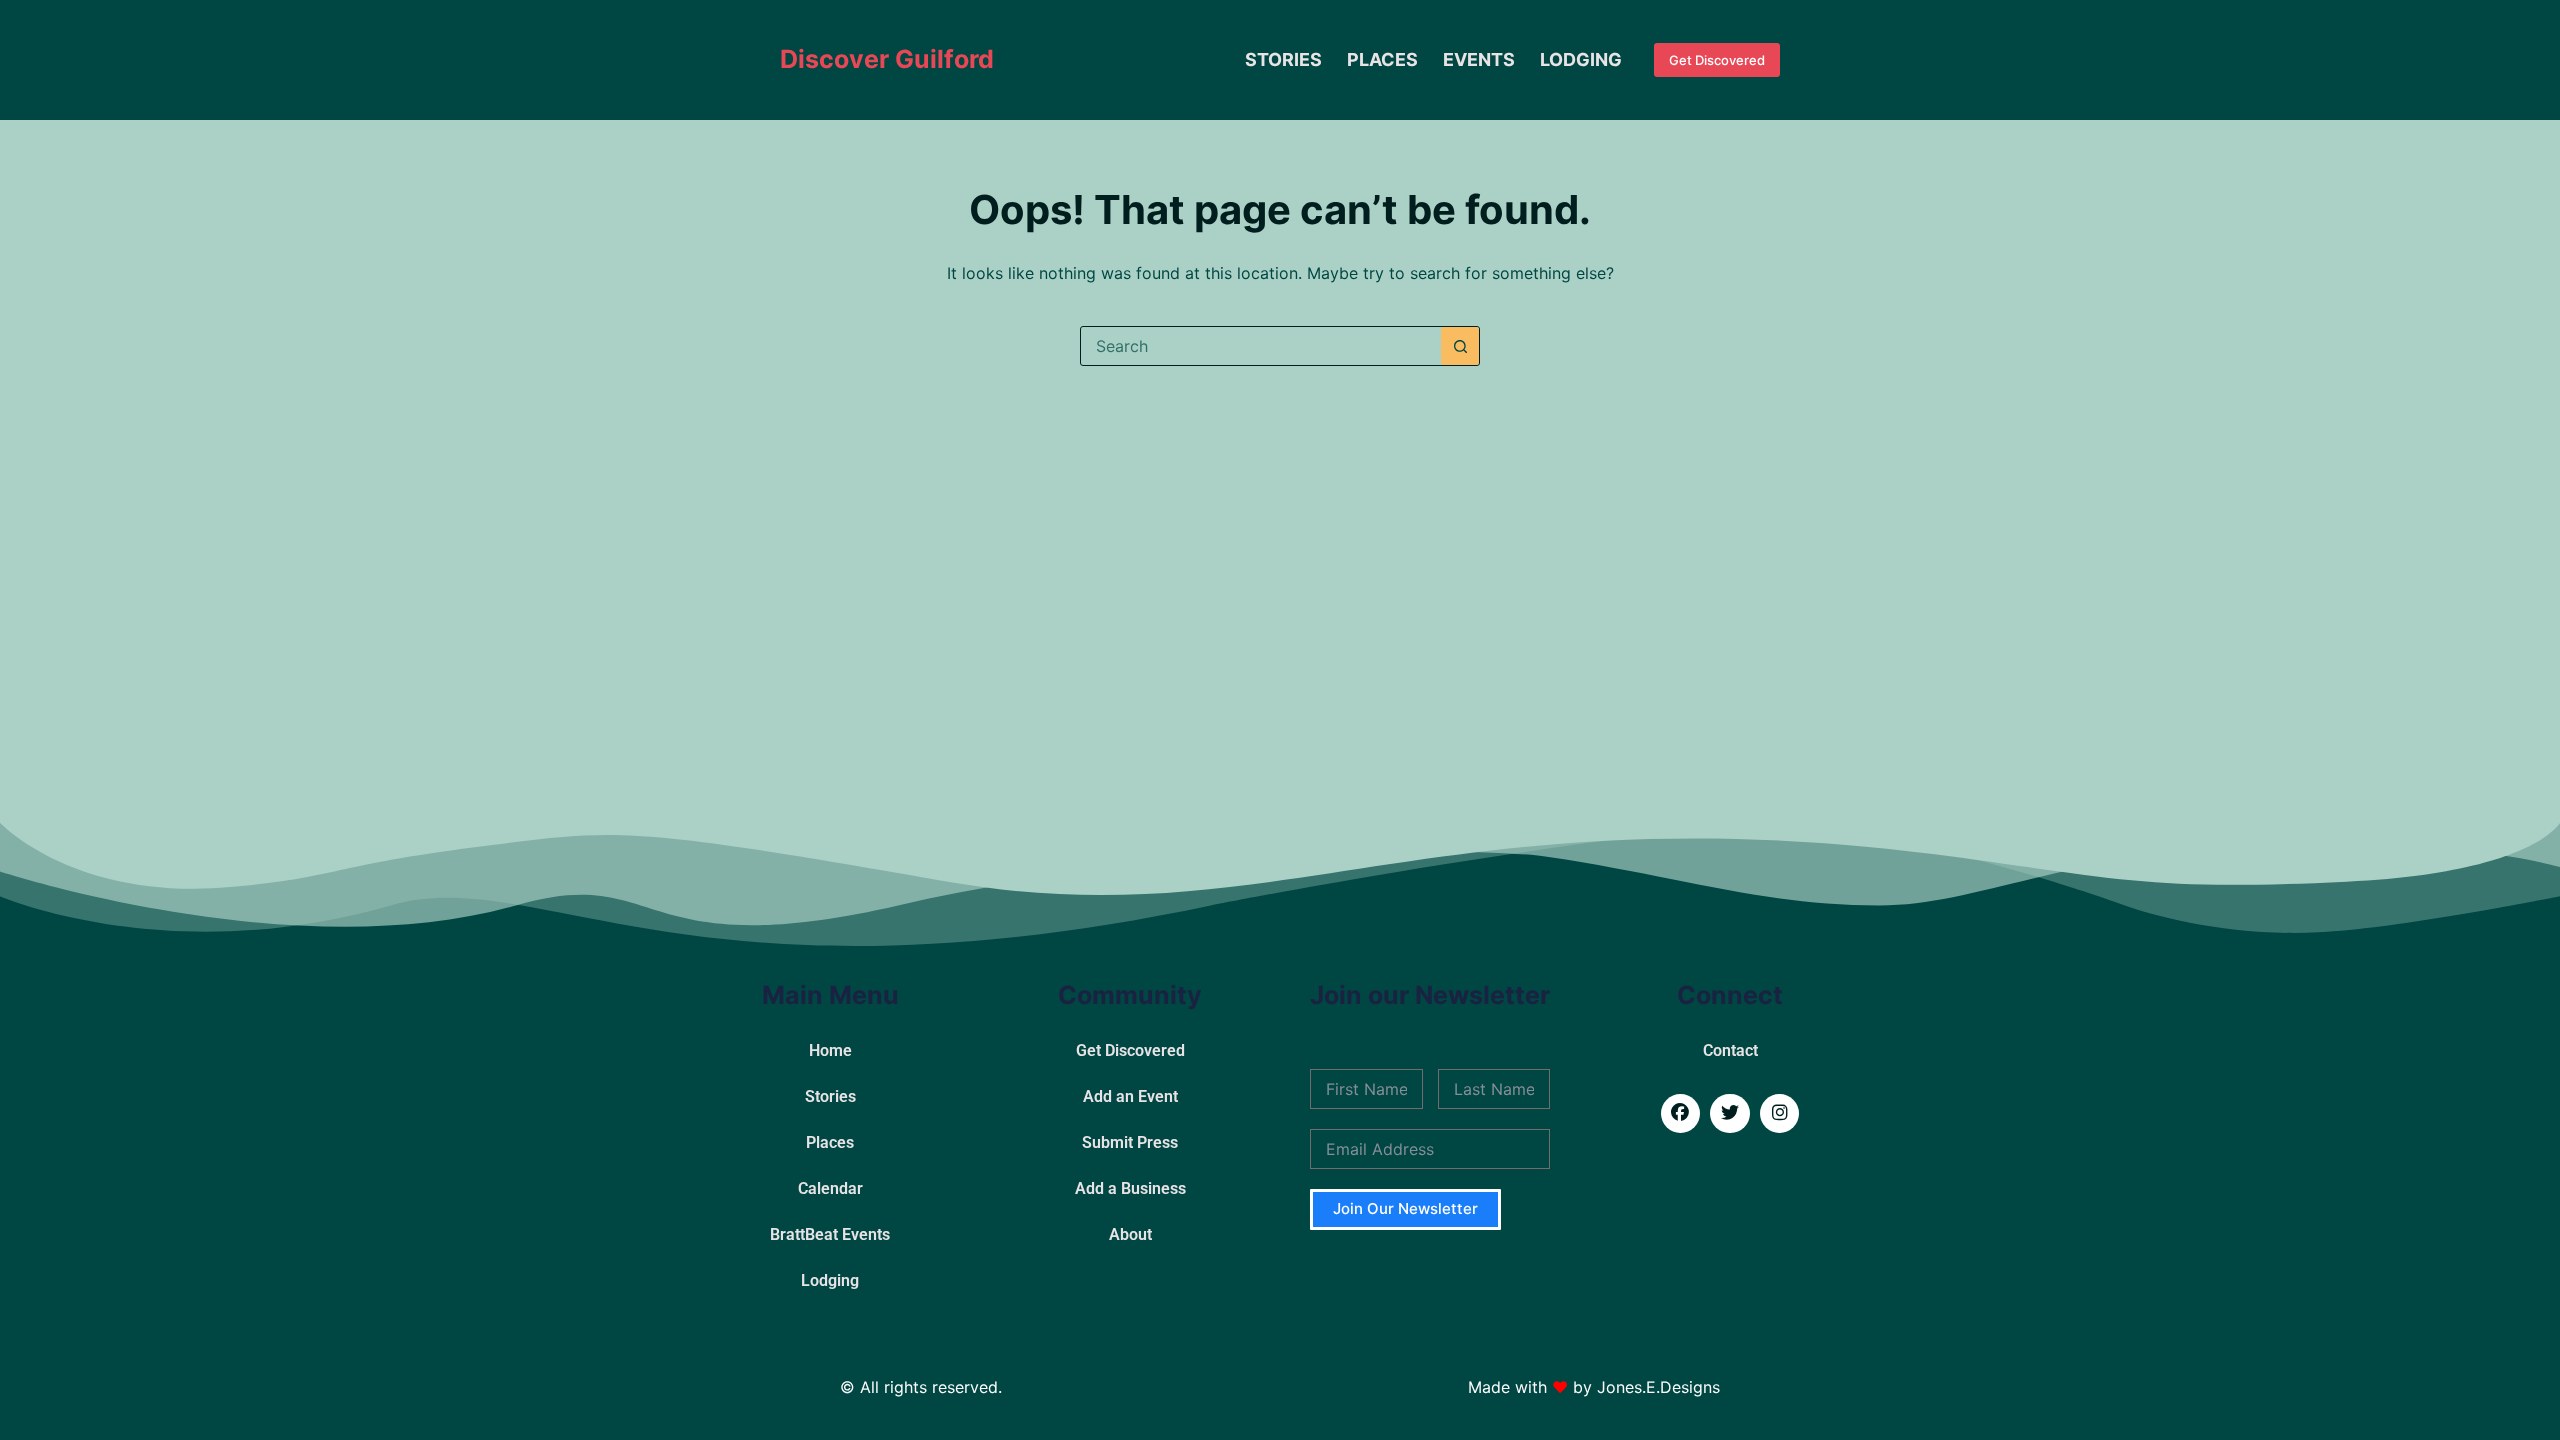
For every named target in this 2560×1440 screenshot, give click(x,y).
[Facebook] (1681, 1114)
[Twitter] (1730, 1114)
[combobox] (1261, 346)
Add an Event (1130, 1096)
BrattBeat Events (830, 1234)
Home (830, 1050)
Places (1382, 59)
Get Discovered (1717, 60)
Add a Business (1130, 1188)
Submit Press (1130, 1142)
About (1130, 1234)
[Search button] (1460, 346)
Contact (1730, 1050)
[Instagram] (1780, 1114)
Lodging (1581, 59)
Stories (1283, 59)
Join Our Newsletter (1405, 1208)
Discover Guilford (887, 59)
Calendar (830, 1188)
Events (1479, 59)
